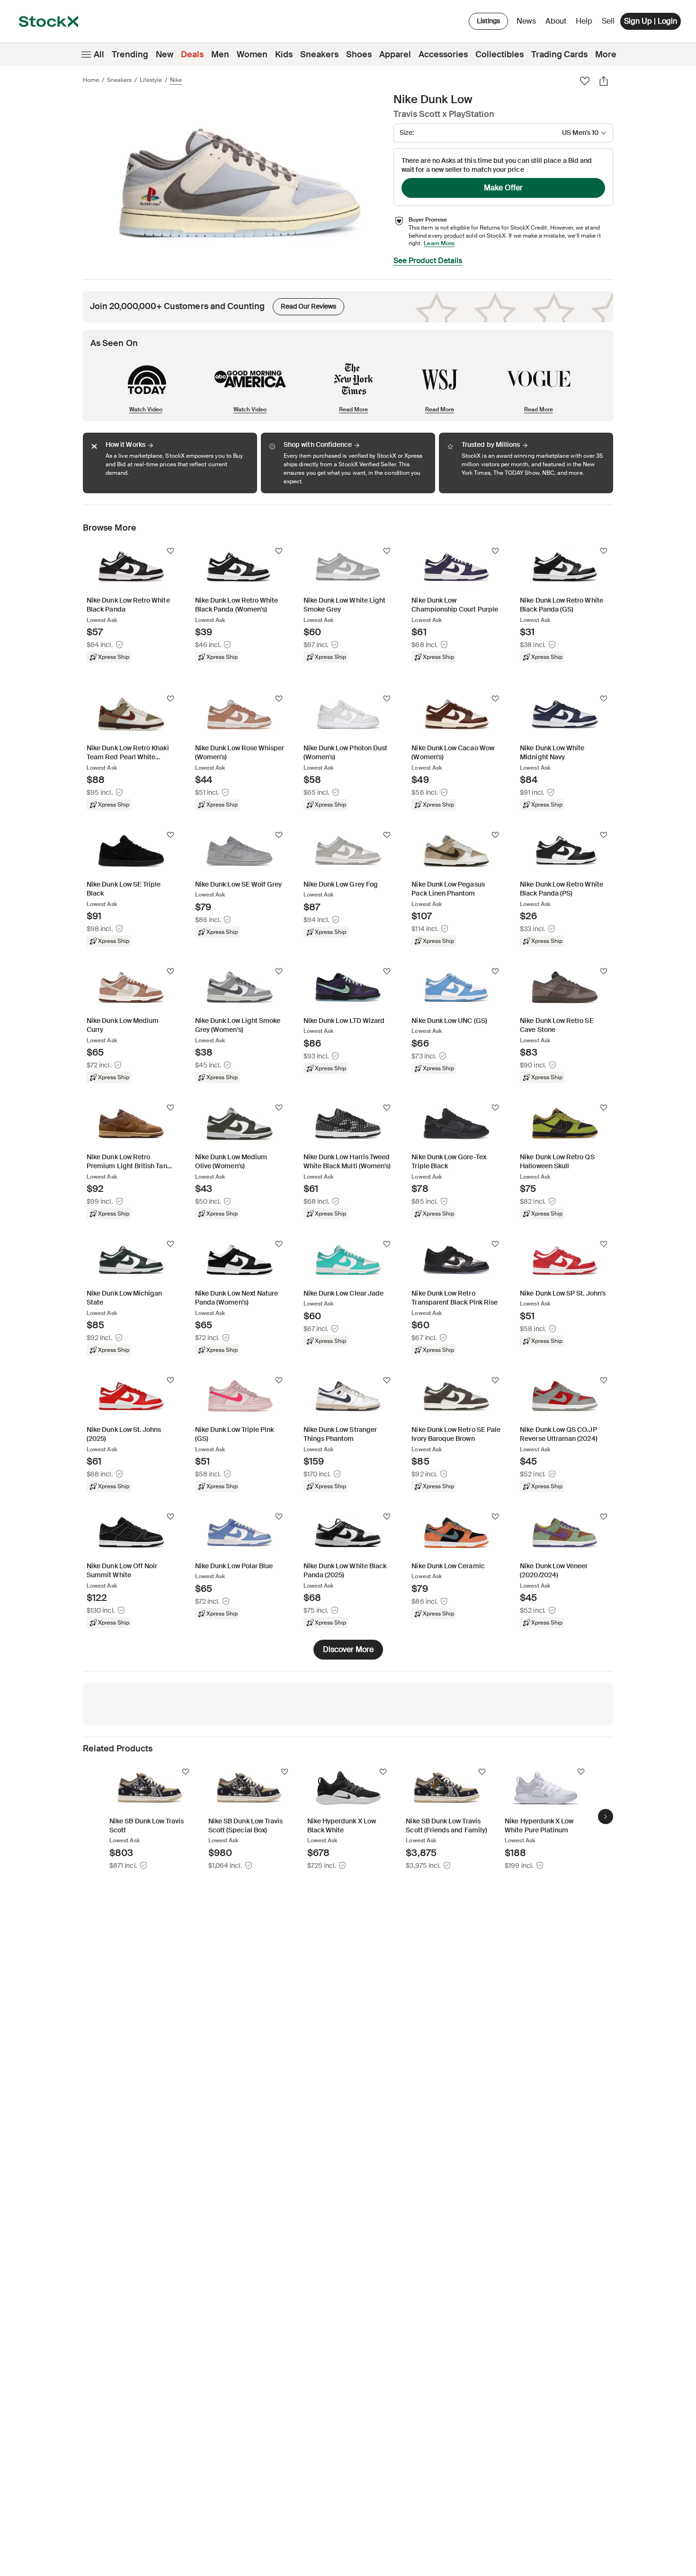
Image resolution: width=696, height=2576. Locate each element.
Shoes (359, 54)
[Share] (604, 81)
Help (584, 21)
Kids (284, 54)
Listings (488, 21)
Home (91, 80)
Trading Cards (559, 54)
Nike (176, 80)
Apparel (395, 54)
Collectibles (500, 54)
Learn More (439, 243)
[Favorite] (585, 81)
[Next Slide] (606, 1817)
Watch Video (146, 409)
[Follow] (170, 551)
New (165, 54)
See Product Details (428, 261)
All (99, 54)
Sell (608, 21)
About (558, 23)
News (526, 21)
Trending (130, 54)
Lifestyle (151, 80)
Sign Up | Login (651, 21)
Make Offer (503, 188)
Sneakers (319, 54)
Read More (353, 409)
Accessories (443, 54)
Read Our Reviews (304, 304)
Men (220, 54)
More (606, 54)
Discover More (348, 1649)
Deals (192, 54)
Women (252, 54)
